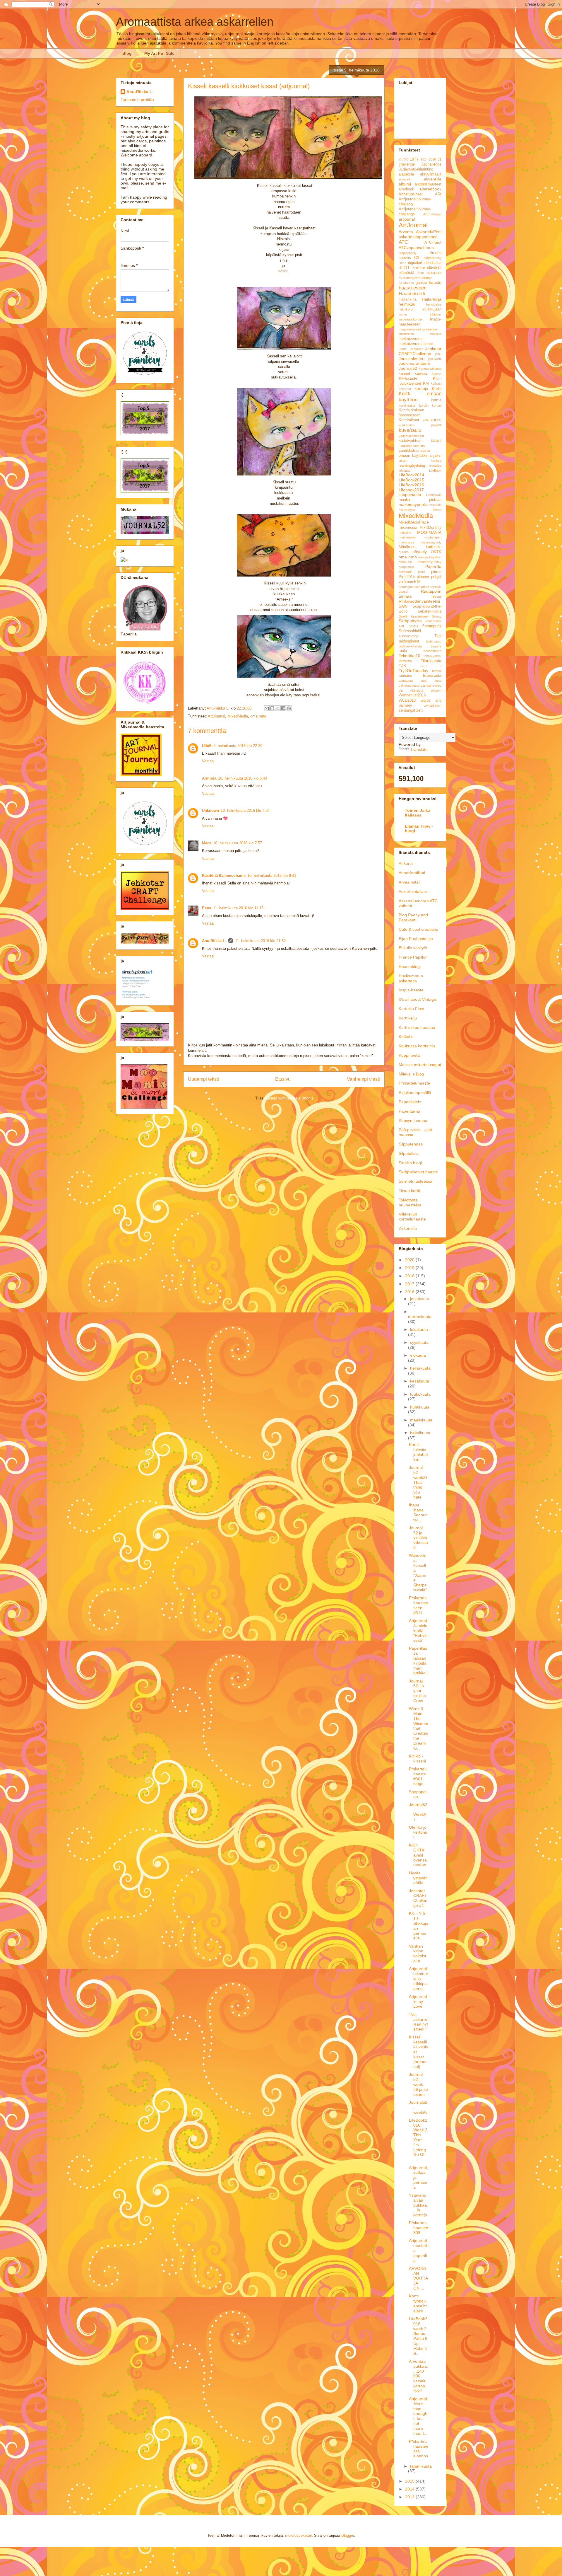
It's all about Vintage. (418, 999)
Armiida (209, 778)
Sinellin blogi (410, 1163)
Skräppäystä (410, 621)
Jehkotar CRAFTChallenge (420, 351)
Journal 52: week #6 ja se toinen (418, 2084)
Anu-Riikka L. (214, 941)
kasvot (437, 374)
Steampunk (432, 626)
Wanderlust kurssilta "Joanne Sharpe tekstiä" (418, 1573)
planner (423, 577)
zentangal (407, 710)
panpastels (406, 567)
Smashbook (433, 621)
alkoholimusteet (428, 184)
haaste (435, 282)
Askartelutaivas (413, 891)
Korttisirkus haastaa (417, 1027)
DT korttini (414, 267)
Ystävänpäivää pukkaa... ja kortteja (418, 2205)
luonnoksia (434, 495)
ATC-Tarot (433, 243)
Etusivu (283, 1079)
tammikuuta (421, 2466)
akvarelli (405, 179)
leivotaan (405, 470)
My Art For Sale (159, 53)
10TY (414, 159)
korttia (436, 400)
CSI (417, 258)
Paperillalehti (411, 1102)
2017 (410, 1284)
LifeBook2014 (411, 475)
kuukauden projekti (420, 425)
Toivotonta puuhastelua (410, 1202)
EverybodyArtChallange (415, 278)
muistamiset (407, 537)
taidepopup (434, 641)
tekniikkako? (432, 656)
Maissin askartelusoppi (420, 1065)
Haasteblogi (410, 966)
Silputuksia (409, 1153)
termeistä (405, 661)
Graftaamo (406, 283)
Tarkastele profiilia (137, 100)
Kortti (437, 388)
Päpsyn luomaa (413, 1121)
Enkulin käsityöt (413, 948)
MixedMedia (238, 716)
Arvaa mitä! (409, 882)
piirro (421, 572)
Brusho (435, 253)
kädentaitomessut (411, 436)
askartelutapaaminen (418, 237)
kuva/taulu (410, 430)
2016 (432, 159)
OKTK (436, 552)
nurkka (404, 552)
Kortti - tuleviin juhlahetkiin (418, 1452)
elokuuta (418, 1355)
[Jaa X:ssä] (278, 708)
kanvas (421, 373)
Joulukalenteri (412, 359)
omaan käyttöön (430, 557)
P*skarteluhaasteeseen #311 (419, 1605)
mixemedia (408, 528)
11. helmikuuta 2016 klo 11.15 (238, 908)
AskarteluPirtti (429, 232)
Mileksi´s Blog (411, 1074)
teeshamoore (432, 651)
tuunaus (405, 676)
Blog (127, 53)
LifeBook (435, 470)
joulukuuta (420, 1299)
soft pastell (408, 626)
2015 (410, 2481)
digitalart (415, 263)
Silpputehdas (411, 1144)
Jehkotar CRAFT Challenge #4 (418, 1898)
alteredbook (430, 189)
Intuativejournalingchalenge (418, 329)
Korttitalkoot (409, 420)
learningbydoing (412, 466)
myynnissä (406, 542)
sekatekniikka (430, 611)
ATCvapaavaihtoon (416, 248)
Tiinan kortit (409, 1191)
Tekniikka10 (409, 656)
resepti (437, 596)
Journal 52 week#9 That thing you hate (418, 1482)
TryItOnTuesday (413, 671)
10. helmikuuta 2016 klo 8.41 (272, 876)
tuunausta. (406, 681)
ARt (438, 194)
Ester (207, 908)
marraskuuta (420, 1317)
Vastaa (208, 761)
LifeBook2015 (411, 480)
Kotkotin (406, 1036)
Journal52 (408, 368)
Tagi (438, 636)
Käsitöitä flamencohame (224, 876)
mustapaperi (433, 537)
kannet (404, 374)
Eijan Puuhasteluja (416, 939)
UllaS (207, 746)
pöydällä (436, 587)
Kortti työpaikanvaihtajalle (418, 2303)
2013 (410, 2497)
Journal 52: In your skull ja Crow (417, 1691)
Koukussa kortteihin (417, 1046)
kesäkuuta (420, 1381)
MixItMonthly (430, 528)
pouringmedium (409, 587)
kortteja (421, 388)
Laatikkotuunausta (412, 446)
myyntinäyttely (431, 542)
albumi (405, 184)
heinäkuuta (420, 1368)
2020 (410, 1260)
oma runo (258, 716)
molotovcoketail (298, 2535)
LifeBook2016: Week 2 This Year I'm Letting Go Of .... (418, 2140)
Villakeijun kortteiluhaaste (412, 1217)
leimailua (435, 466)
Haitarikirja (408, 299)
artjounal (407, 219)
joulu (438, 354)
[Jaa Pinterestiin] (289, 708)
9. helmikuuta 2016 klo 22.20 (238, 746)
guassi (421, 283)
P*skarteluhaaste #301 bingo (418, 1776)
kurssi (436, 420)
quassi (403, 591)
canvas (405, 258)
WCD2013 (407, 700)
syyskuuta (419, 1342)
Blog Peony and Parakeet (413, 917)
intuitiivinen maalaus (420, 334)
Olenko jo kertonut (418, 1832)
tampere (436, 646)
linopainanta (410, 495)
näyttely (420, 552)
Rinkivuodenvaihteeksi (419, 601)
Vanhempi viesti (363, 1079)
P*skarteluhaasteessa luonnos (419, 2449)
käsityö (436, 441)
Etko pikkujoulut (430, 273)
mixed (437, 510)
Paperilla (433, 567)
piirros (436, 572)
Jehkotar (416, 349)
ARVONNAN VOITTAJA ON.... (418, 2278)
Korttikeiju (408, 1018)
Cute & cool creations (418, 929)
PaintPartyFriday (430, 562)
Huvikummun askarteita (411, 978)
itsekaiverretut (411, 339)
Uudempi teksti (203, 1079)
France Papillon (413, 957)
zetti (420, 710)
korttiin (424, 405)
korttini (437, 405)
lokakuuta (419, 1329)
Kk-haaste (408, 378)
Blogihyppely (408, 253)
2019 (410, 1268)
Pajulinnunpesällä (415, 1092)
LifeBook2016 (411, 485)
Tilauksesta (431, 661)
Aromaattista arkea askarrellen (195, 22)
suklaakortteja (409, 636)
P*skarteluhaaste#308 (419, 2228)
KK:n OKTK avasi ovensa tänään (418, 1855)
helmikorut (406, 309)
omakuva (405, 562)
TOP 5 (431, 666)
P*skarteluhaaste (414, 1083)
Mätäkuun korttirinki (420, 547)
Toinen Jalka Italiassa (418, 813)
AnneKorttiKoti (412, 873)
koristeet (405, 389)
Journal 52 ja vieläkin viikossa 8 (418, 1538)
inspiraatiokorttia (410, 319)
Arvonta (406, 232)
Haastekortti (412, 294)
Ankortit (406, 863)
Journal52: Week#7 (418, 1812)
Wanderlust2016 (412, 695)
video (437, 686)
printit (425, 587)
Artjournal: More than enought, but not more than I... (418, 2416)
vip (401, 691)
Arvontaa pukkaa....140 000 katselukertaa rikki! (418, 2376)
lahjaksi (435, 456)
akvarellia (433, 179)
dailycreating (432, 258)
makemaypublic (413, 504)
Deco (402, 263)
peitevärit (405, 572)
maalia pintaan (420, 500)
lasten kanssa (420, 461)
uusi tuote (431, 681)
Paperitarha (409, 1111)
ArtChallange (432, 214)
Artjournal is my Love (418, 2002)
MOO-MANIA (429, 532)
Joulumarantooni (414, 363)
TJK (402, 666)
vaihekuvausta (409, 686)
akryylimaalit (431, 174)
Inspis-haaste (411, 990)
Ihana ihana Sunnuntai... (418, 1512)
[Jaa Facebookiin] (283, 708)
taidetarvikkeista (410, 646)
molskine (405, 533)
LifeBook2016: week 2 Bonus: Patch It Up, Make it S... (418, 2336)
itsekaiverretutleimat (416, 344)
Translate (419, 749)
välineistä (417, 691)
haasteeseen (413, 288)
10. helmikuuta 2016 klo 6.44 (243, 778)
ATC (403, 242)
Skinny (437, 616)
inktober (436, 314)
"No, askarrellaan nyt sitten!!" (419, 2022)
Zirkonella (408, 1228)
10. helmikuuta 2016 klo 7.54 (245, 810)
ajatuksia (406, 174)
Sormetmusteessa (415, 1181)
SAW (403, 606)
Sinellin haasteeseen (414, 616)
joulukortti (435, 359)
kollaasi (436, 383)
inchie (403, 314)
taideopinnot (409, 641)
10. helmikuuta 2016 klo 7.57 (238, 843)
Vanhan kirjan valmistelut (418, 1953)
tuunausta (432, 675)
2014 (424, 159)
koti (425, 420)
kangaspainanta (430, 369)
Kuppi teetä (409, 1055)
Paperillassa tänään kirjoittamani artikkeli (418, 1660)
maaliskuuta (421, 1420)
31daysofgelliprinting (416, 169)
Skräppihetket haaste (418, 1172)
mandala (435, 505)
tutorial (437, 671)
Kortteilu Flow (411, 1009)
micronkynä (407, 510)
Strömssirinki (410, 631)
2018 (410, 1276)
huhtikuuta (420, 1407)
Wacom (436, 691)
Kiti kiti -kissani (417, 1758)
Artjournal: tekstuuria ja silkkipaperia (419, 1979)
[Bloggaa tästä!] (272, 708)
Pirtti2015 (407, 577)
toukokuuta (420, 1394)
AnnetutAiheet (411, 194)
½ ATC (404, 159)
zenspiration (433, 705)
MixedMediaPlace (414, 522)
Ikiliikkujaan (431, 309)
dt (400, 268)
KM (426, 383)
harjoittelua (434, 304)
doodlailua (433, 263)
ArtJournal (216, 716)
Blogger (348, 2535)
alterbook (406, 189)
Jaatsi (403, 349)
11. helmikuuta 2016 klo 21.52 (260, 941)
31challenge (431, 164)
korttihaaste (407, 405)
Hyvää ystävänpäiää (418, 1878)
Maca (207, 843)
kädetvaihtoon (411, 441)
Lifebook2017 (411, 490)
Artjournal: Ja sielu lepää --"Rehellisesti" (418, 1630)
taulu (403, 651)
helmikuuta (420, 1433)
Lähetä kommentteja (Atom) (289, 1098)
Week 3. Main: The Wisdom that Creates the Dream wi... (419, 1728)
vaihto (426, 686)
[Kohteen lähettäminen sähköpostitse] (267, 708)
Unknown (210, 810)
